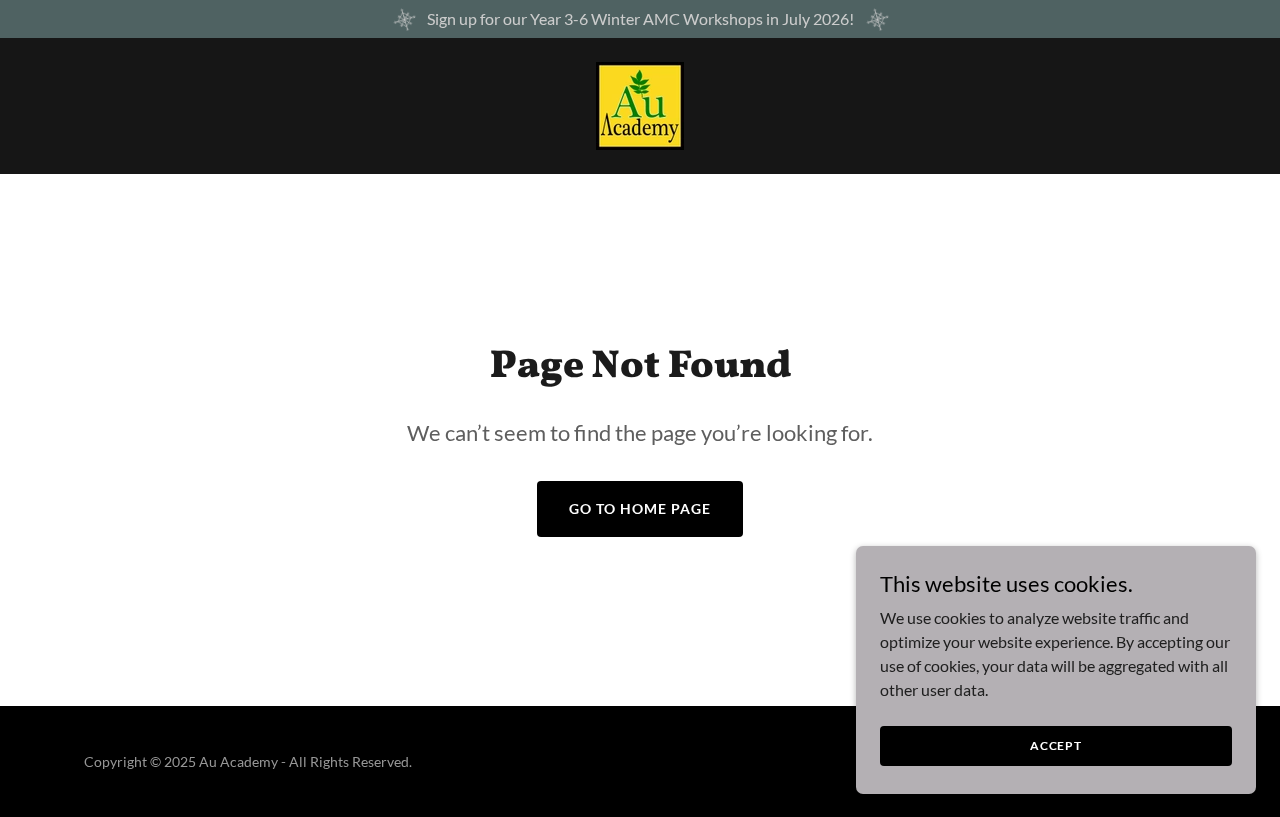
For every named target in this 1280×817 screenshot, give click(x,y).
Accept (1056, 745)
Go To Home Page (640, 508)
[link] (640, 103)
